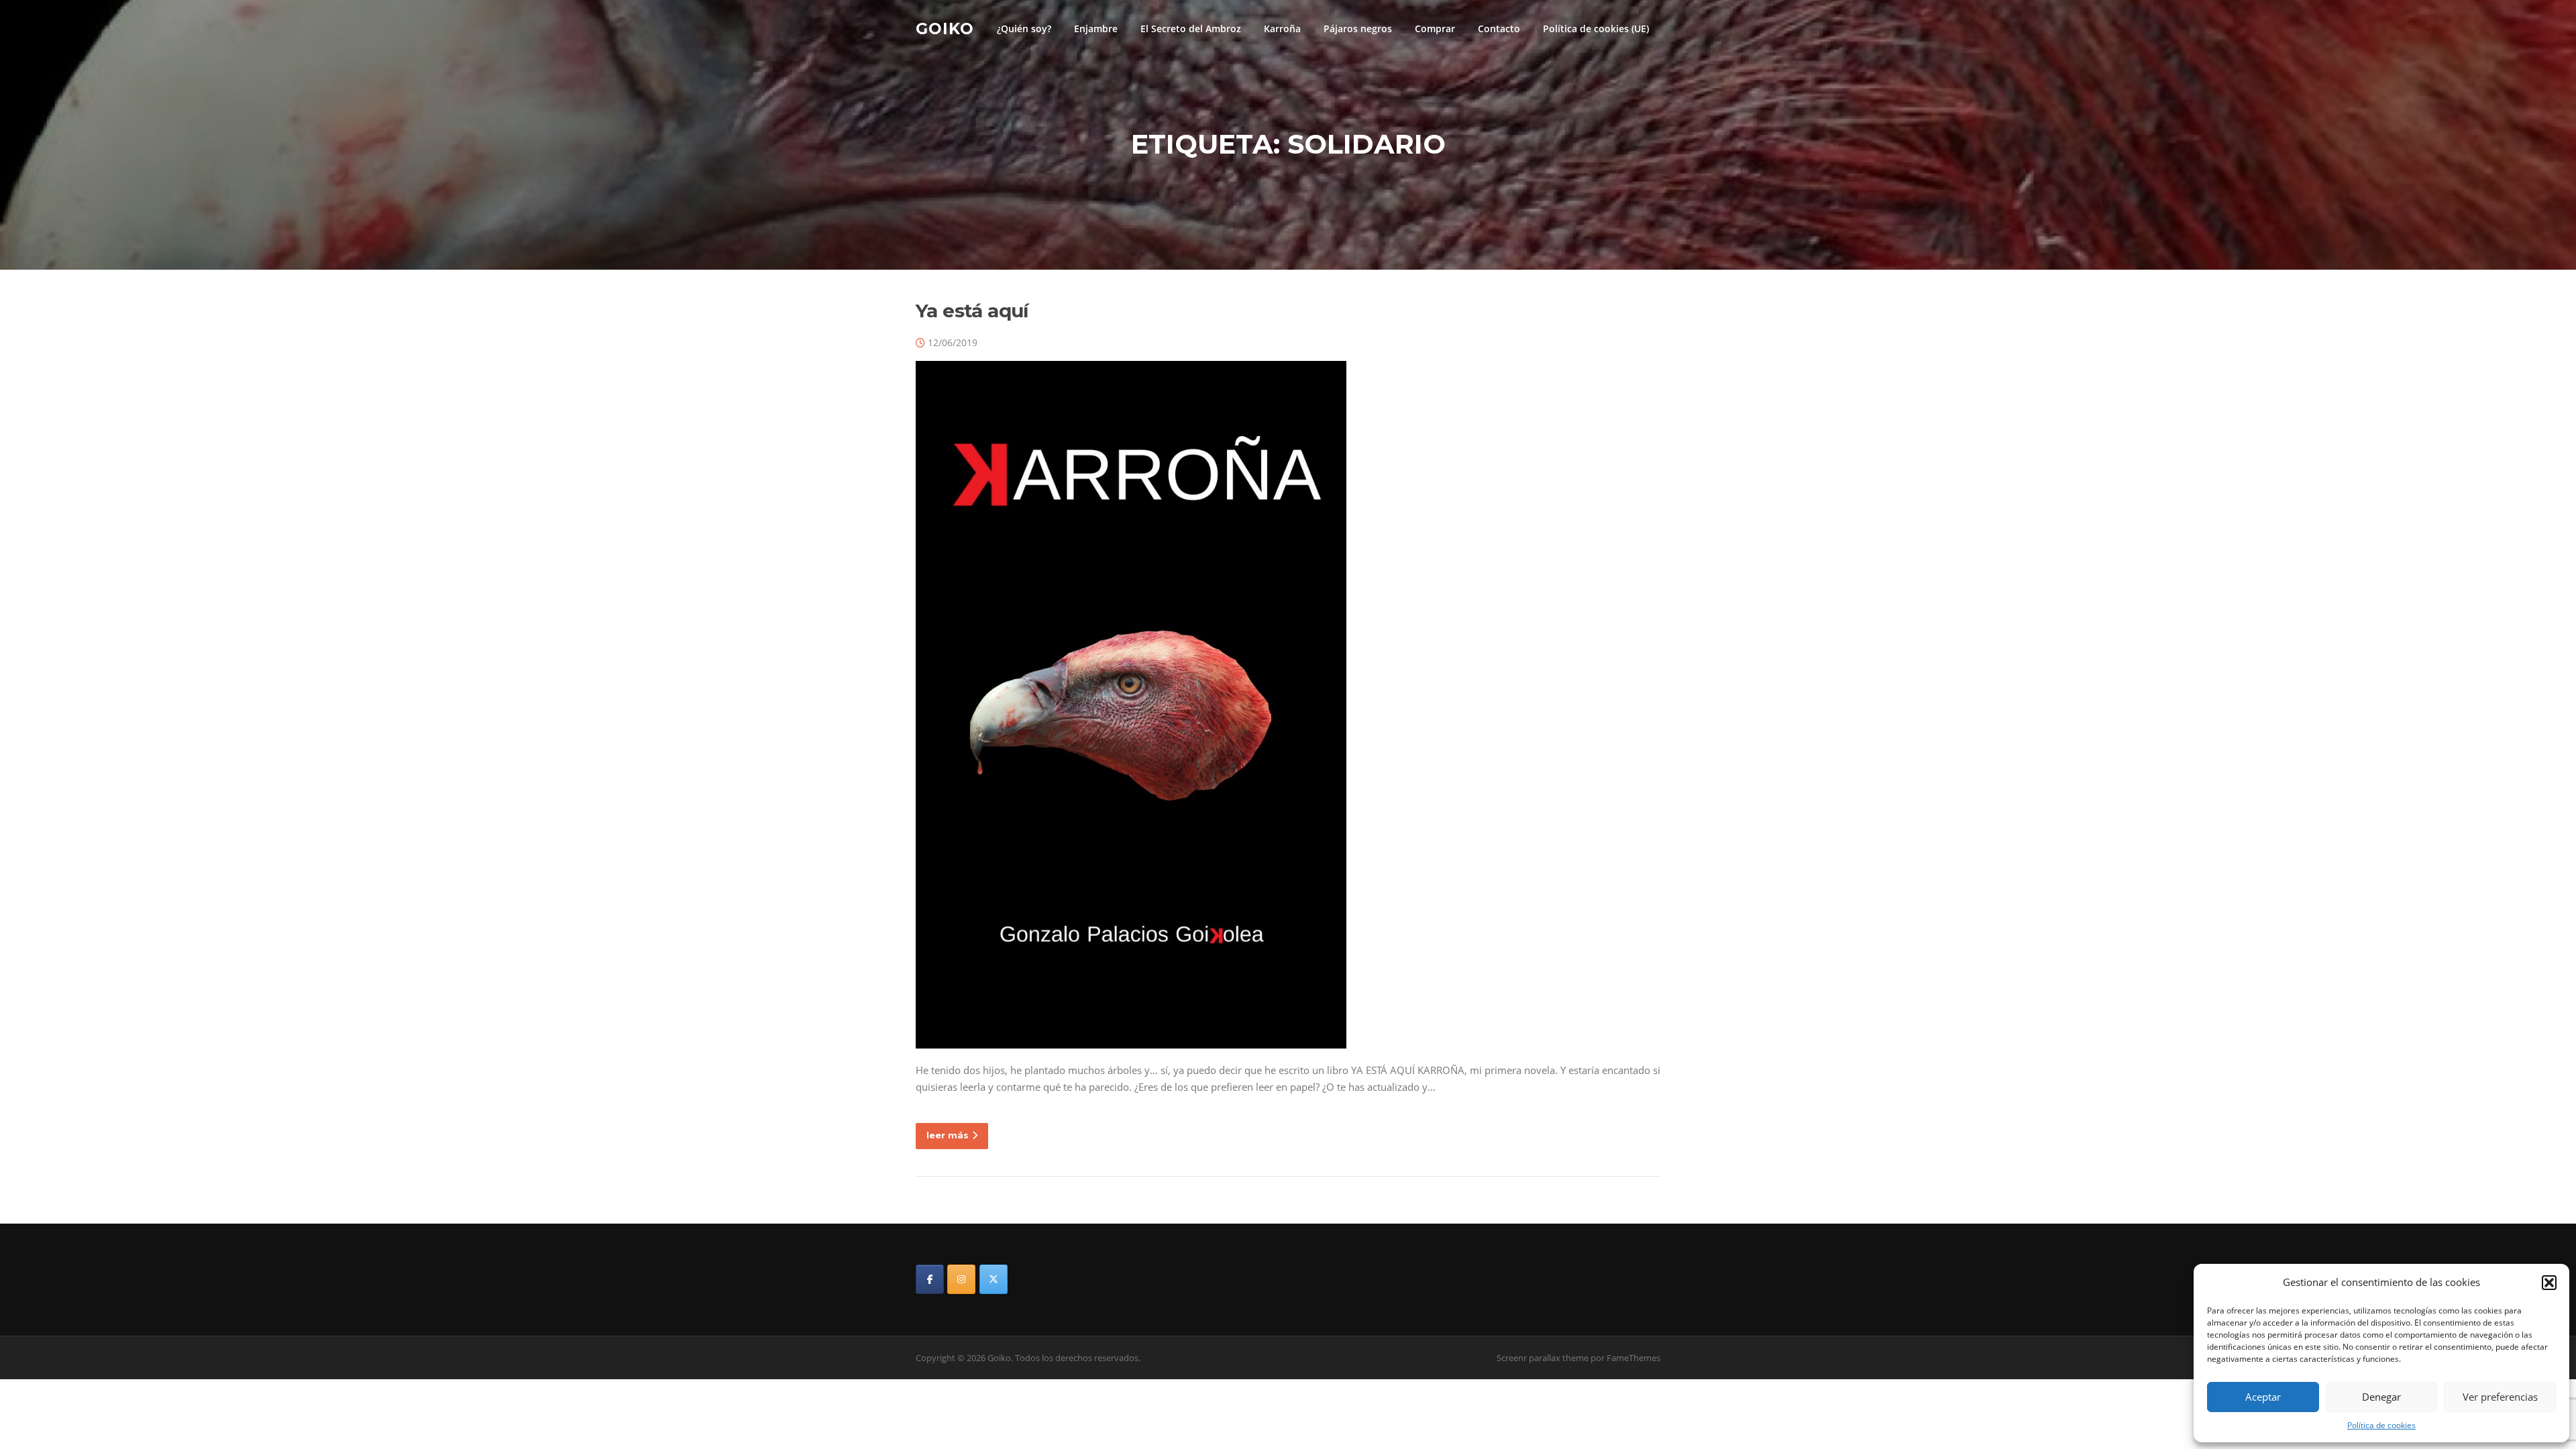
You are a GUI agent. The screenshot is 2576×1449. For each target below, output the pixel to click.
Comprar (1435, 29)
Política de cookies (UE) (1596, 29)
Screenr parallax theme (1543, 1358)
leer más (948, 1135)
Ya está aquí (972, 311)
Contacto (1499, 29)
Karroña (1282, 29)
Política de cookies (2381, 1425)
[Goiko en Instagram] (961, 1279)
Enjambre (1096, 29)
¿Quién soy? (1024, 29)
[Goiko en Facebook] (930, 1279)
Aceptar (2263, 1397)
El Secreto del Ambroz (1191, 29)
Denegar (2381, 1397)
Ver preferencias (2500, 1397)
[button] (2549, 1283)
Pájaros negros (1358, 29)
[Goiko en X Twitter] (994, 1279)
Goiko (945, 28)
